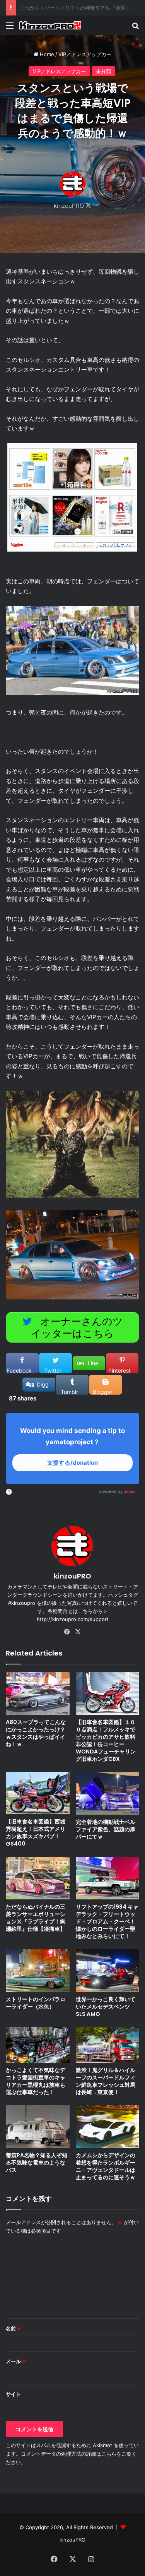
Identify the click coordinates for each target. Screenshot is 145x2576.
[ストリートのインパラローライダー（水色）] (38, 1971)
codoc (130, 1491)
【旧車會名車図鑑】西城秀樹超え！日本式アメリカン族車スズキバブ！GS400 (36, 1833)
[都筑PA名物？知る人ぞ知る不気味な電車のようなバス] (38, 2126)
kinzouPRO (69, 206)
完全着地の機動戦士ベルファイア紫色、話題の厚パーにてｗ (106, 1829)
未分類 (103, 71)
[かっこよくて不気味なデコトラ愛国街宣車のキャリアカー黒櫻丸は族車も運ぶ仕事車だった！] (38, 2045)
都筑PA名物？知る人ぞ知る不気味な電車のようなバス (37, 2163)
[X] (78, 1632)
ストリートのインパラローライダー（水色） (36, 2003)
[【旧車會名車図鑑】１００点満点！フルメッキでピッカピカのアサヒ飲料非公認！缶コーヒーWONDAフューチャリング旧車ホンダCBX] (108, 1693)
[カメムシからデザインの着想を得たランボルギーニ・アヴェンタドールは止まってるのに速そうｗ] (108, 2127)
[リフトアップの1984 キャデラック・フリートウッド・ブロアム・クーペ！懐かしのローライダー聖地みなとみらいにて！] (108, 1878)
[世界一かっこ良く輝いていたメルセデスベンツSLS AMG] (108, 1971)
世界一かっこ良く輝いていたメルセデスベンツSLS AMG (106, 2007)
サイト (13, 2394)
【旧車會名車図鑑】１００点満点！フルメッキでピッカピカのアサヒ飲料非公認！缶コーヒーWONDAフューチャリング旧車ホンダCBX (106, 1740)
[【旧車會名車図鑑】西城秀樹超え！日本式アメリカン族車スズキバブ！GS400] (38, 1793)
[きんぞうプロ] (50, 25)
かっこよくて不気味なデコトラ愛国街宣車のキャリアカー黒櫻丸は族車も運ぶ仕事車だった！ (36, 2081)
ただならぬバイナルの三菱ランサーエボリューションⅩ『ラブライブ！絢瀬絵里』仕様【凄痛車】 (36, 1918)
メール (16, 2361)
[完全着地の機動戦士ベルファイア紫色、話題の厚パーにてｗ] (108, 1793)
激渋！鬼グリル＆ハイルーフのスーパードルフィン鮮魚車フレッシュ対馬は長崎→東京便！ (106, 2081)
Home (46, 54)
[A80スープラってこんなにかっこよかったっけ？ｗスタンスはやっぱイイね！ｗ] (38, 1693)
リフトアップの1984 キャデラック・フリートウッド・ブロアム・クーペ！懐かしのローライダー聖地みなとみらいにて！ (107, 1921)
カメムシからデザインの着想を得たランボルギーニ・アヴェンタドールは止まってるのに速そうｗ (106, 2166)
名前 (14, 2328)
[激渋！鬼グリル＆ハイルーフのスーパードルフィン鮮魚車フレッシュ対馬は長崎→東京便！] (108, 2045)
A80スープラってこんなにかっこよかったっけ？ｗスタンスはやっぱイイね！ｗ (36, 1733)
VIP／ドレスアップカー (85, 54)
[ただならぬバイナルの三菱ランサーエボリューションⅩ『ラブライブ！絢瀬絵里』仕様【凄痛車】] (38, 1878)
